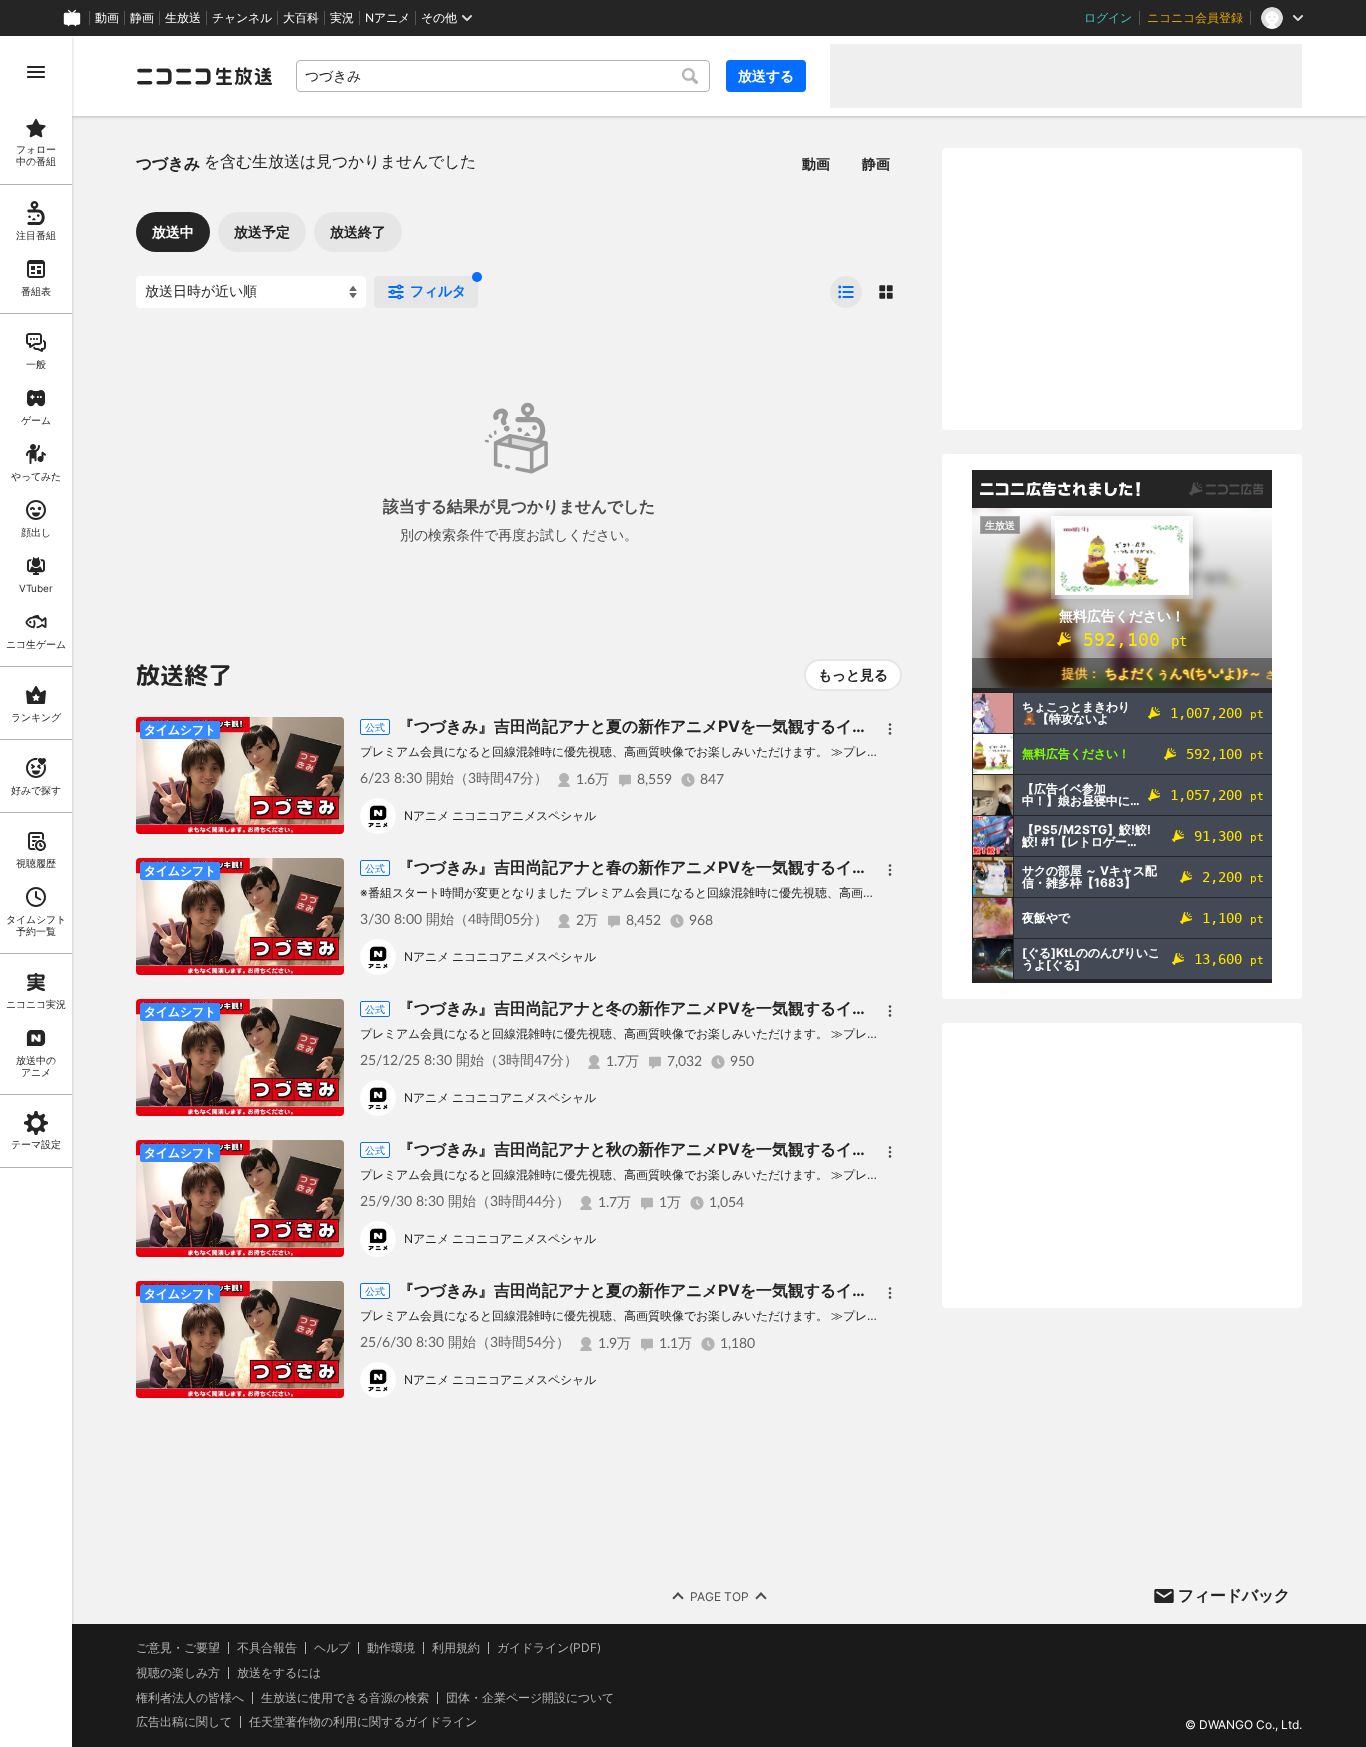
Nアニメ (387, 18)
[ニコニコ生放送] (204, 76)
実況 (342, 18)
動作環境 (391, 1648)
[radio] (846, 292)
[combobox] (503, 76)
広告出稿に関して (184, 1721)
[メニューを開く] (36, 72)
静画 (142, 18)
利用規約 (456, 1648)
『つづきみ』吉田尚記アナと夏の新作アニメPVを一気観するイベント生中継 (673, 726)
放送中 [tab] (173, 231)
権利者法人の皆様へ (190, 1697)
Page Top (719, 1596)
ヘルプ (332, 1648)
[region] (36, 891)
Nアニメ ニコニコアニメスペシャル (500, 815)
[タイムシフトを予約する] (324, 737)
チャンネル (242, 18)
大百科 (301, 18)
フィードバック (1234, 1595)
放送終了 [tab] (358, 231)
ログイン (1108, 18)
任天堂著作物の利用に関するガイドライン (363, 1722)
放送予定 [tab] (262, 231)
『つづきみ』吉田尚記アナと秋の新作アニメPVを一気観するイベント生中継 (673, 1149)
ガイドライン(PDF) (549, 1648)
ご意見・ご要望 (178, 1647)
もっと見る (853, 674)
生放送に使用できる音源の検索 (345, 1698)
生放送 (183, 18)
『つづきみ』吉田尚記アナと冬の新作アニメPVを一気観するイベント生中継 (673, 1008)
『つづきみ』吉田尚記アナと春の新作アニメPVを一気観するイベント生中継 (673, 867)
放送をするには (279, 1673)
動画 (107, 18)
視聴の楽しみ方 (178, 1672)
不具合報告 (267, 1648)
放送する (766, 75)
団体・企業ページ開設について (530, 1698)
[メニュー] (890, 729)
